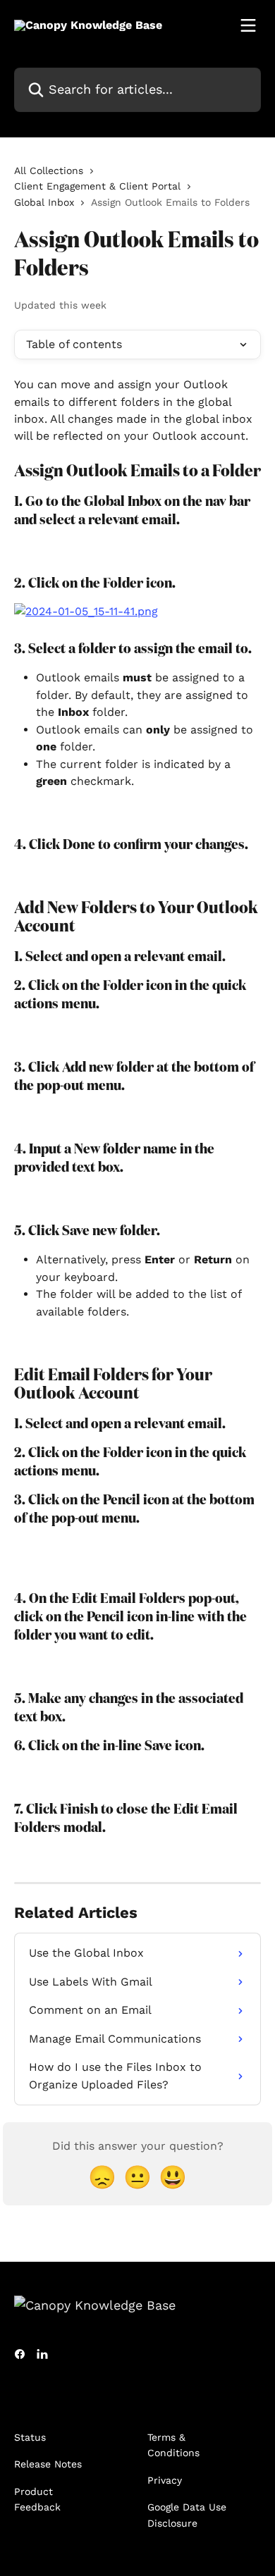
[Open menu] (248, 25)
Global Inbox (44, 202)
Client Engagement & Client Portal (97, 186)
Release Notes (48, 2464)
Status (30, 2437)
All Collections (49, 171)
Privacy (165, 2480)
